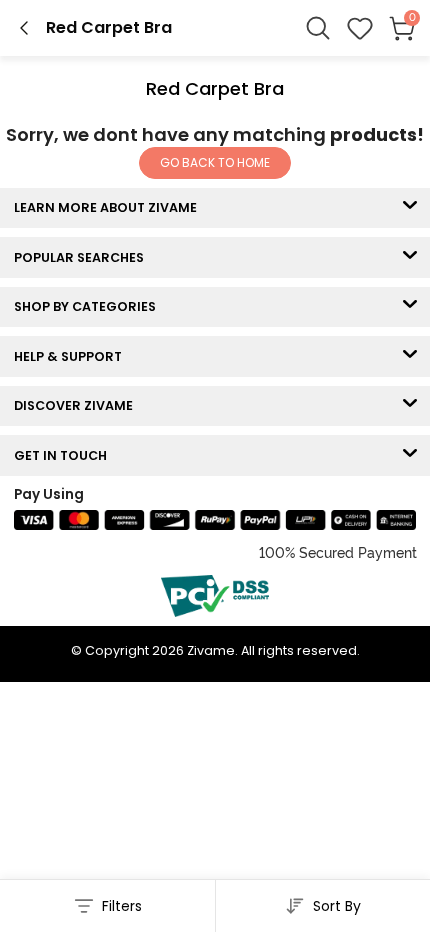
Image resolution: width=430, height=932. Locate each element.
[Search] (318, 28)
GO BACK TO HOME (215, 162)
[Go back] (24, 28)
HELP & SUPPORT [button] (72, 356)
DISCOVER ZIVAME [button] (78, 405)
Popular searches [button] (83, 257)
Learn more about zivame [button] (110, 207)
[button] (360, 28)
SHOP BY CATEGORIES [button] (89, 306)
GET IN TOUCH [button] (65, 455)
